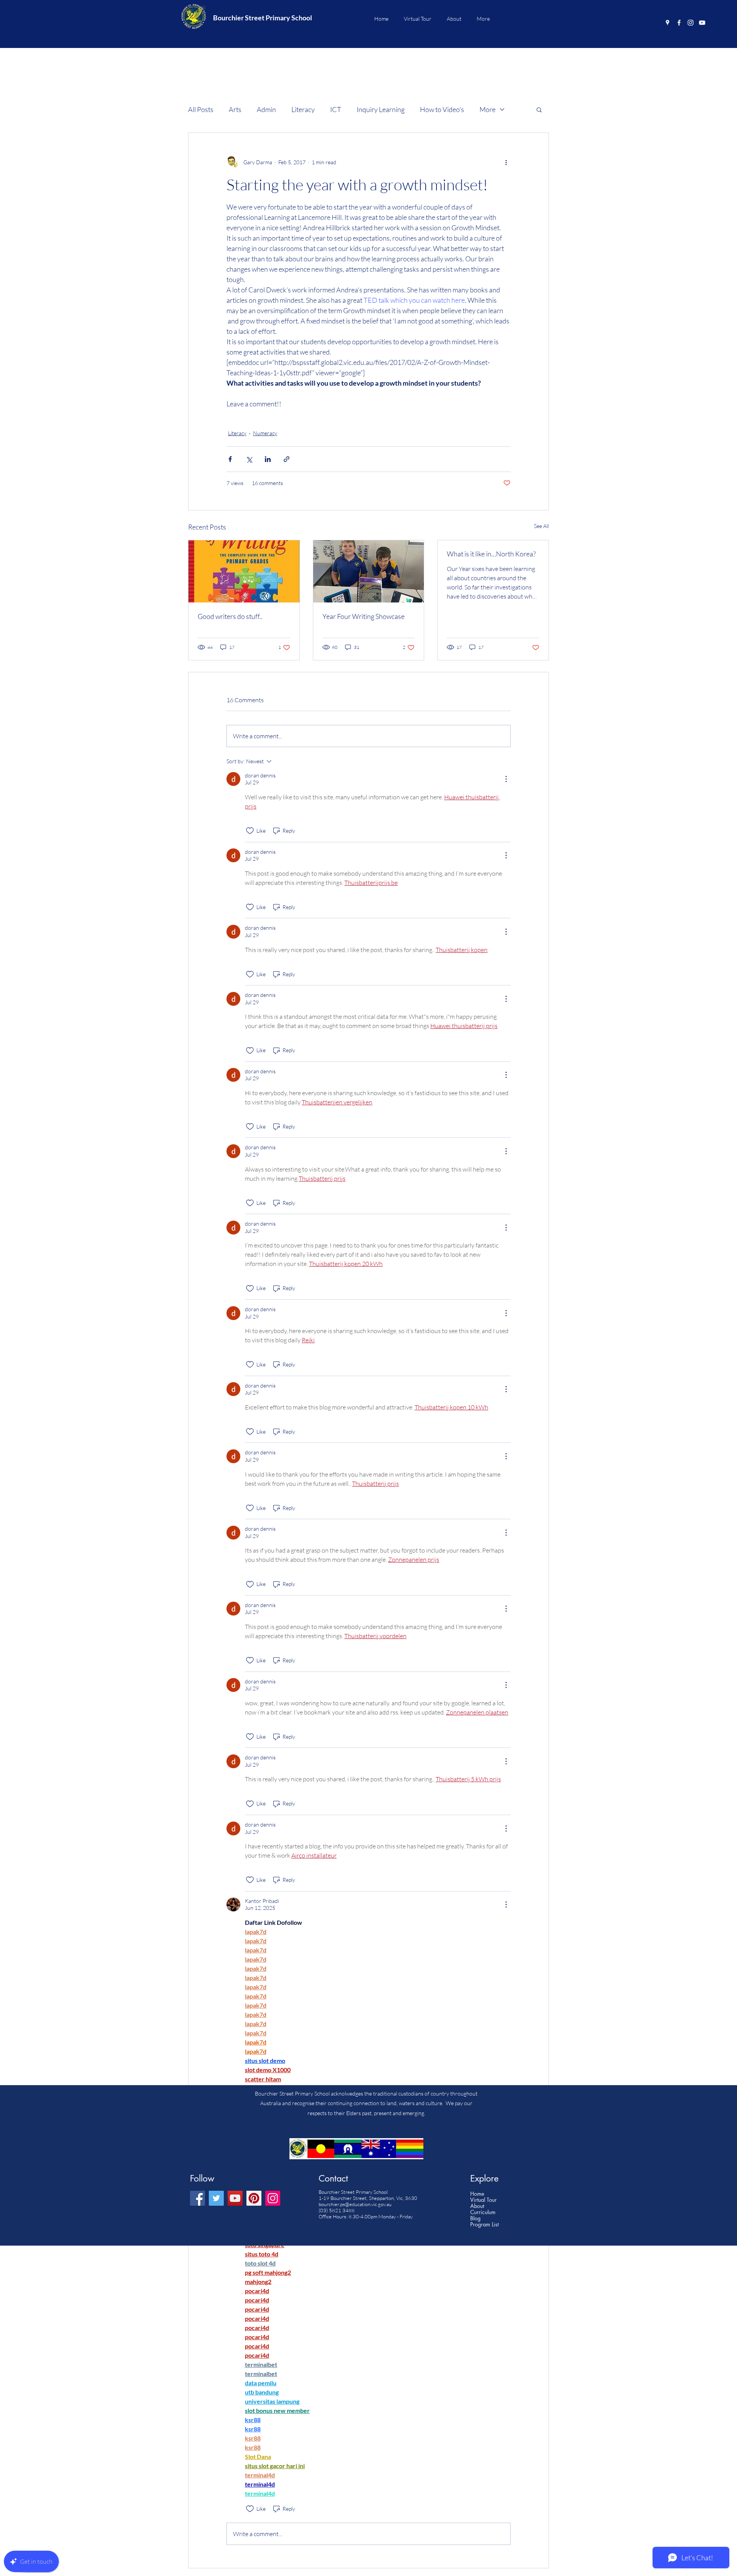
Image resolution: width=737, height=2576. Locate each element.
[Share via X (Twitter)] (249, 459)
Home (477, 2194)
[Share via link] (287, 459)
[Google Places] (668, 23)
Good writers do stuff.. (230, 616)
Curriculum (483, 2212)
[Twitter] (216, 2198)
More (487, 109)
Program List (484, 2225)
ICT (336, 109)
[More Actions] (506, 779)
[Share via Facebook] (230, 459)
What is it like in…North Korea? (491, 554)
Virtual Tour (483, 2200)
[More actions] (506, 162)
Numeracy (265, 433)
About (477, 2206)
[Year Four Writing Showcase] (369, 571)
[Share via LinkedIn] (268, 459)
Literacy (303, 109)
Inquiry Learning (381, 109)
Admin (266, 109)
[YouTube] (702, 23)
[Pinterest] (254, 2198)
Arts (235, 109)
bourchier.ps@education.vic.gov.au (355, 2204)
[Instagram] (691, 23)
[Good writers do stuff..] (244, 571)
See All (541, 526)
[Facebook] (679, 23)
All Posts (201, 109)
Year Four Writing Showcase (364, 616)
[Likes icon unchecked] (250, 831)
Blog (475, 2218)
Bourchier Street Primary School (263, 18)
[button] (539, 109)
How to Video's (442, 109)
